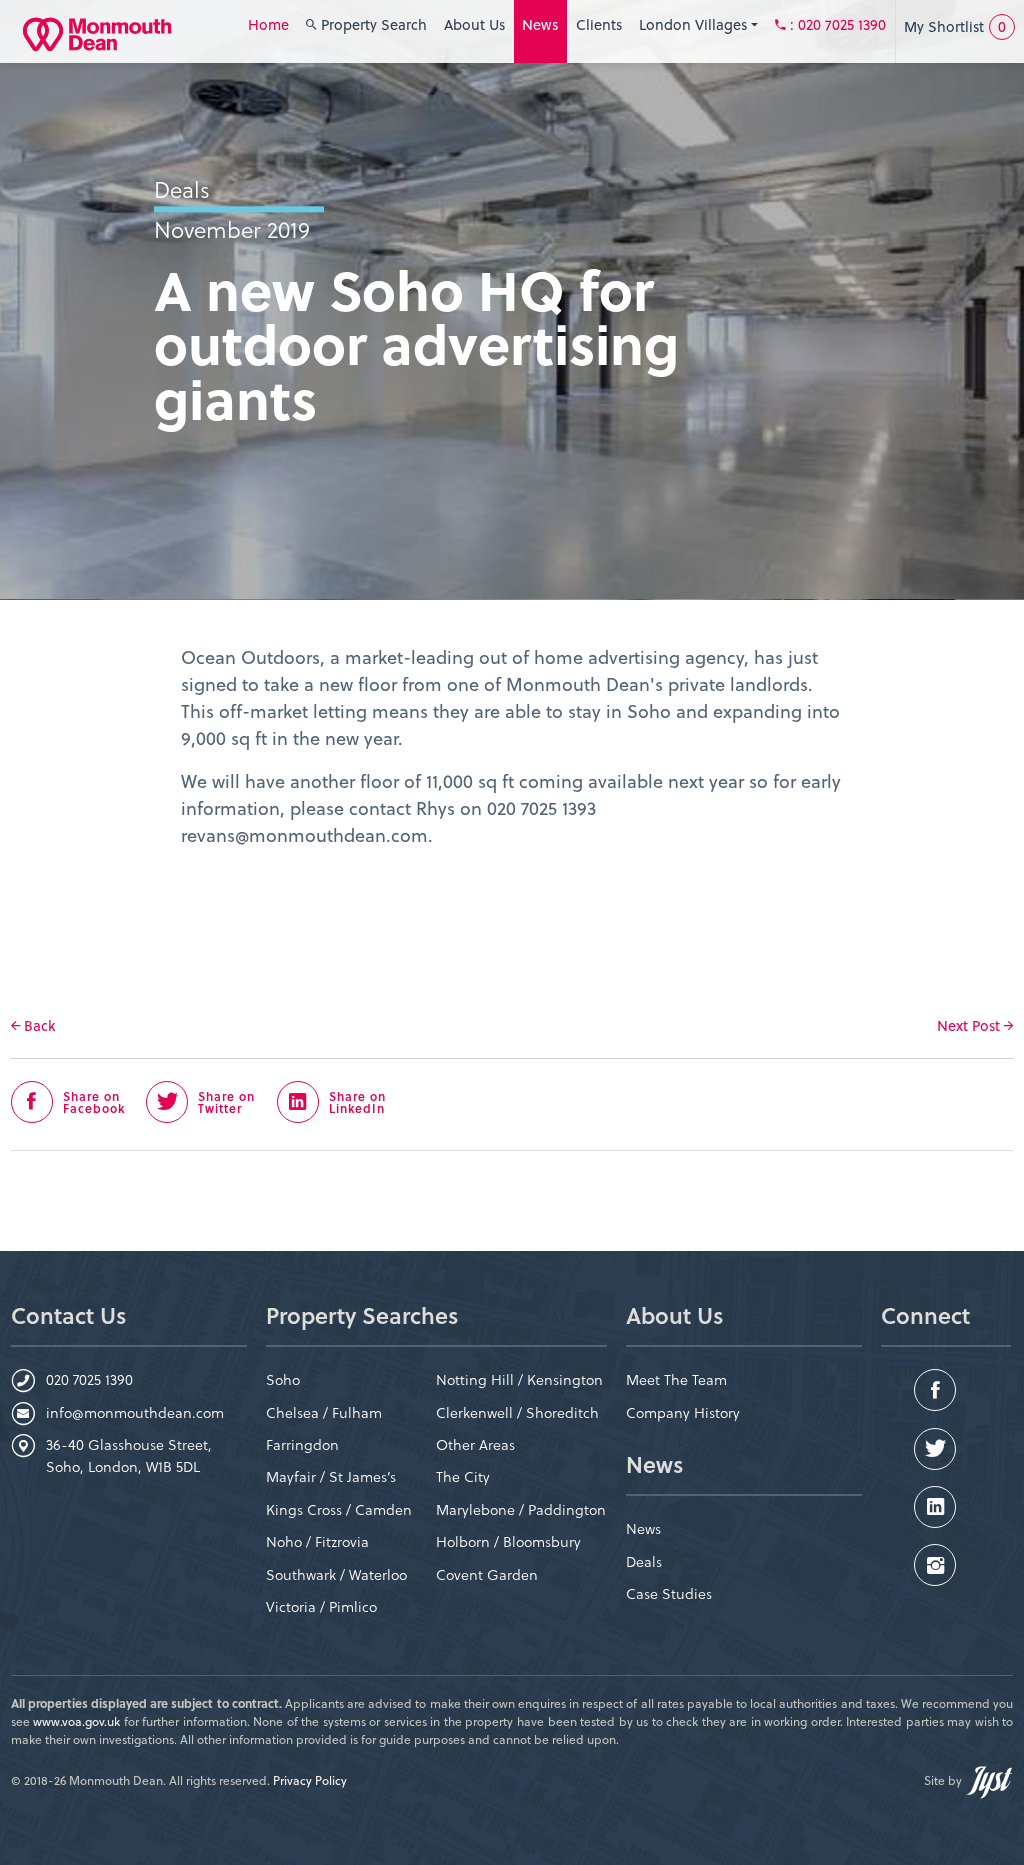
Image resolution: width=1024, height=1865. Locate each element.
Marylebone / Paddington (521, 1509)
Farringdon (302, 1444)
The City (463, 1476)
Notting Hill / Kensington (519, 1379)
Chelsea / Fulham (324, 1412)
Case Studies (669, 1593)
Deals (644, 1561)
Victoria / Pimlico (321, 1606)
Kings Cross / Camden (339, 1509)
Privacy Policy (310, 1780)
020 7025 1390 (89, 1379)
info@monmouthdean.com (135, 1412)
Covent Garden (487, 1574)
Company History (683, 1412)
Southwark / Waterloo (336, 1574)
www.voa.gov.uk (76, 1721)
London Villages (695, 24)
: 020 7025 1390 (838, 24)
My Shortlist (955, 26)
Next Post (970, 1025)
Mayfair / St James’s (331, 1476)
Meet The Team (676, 1379)
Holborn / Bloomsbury (508, 1541)
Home (268, 24)
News (540, 24)
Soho (283, 1379)
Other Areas (475, 1444)
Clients (599, 24)
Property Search (372, 24)
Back (37, 1025)
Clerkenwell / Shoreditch (517, 1412)
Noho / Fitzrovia (317, 1541)
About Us (474, 24)
